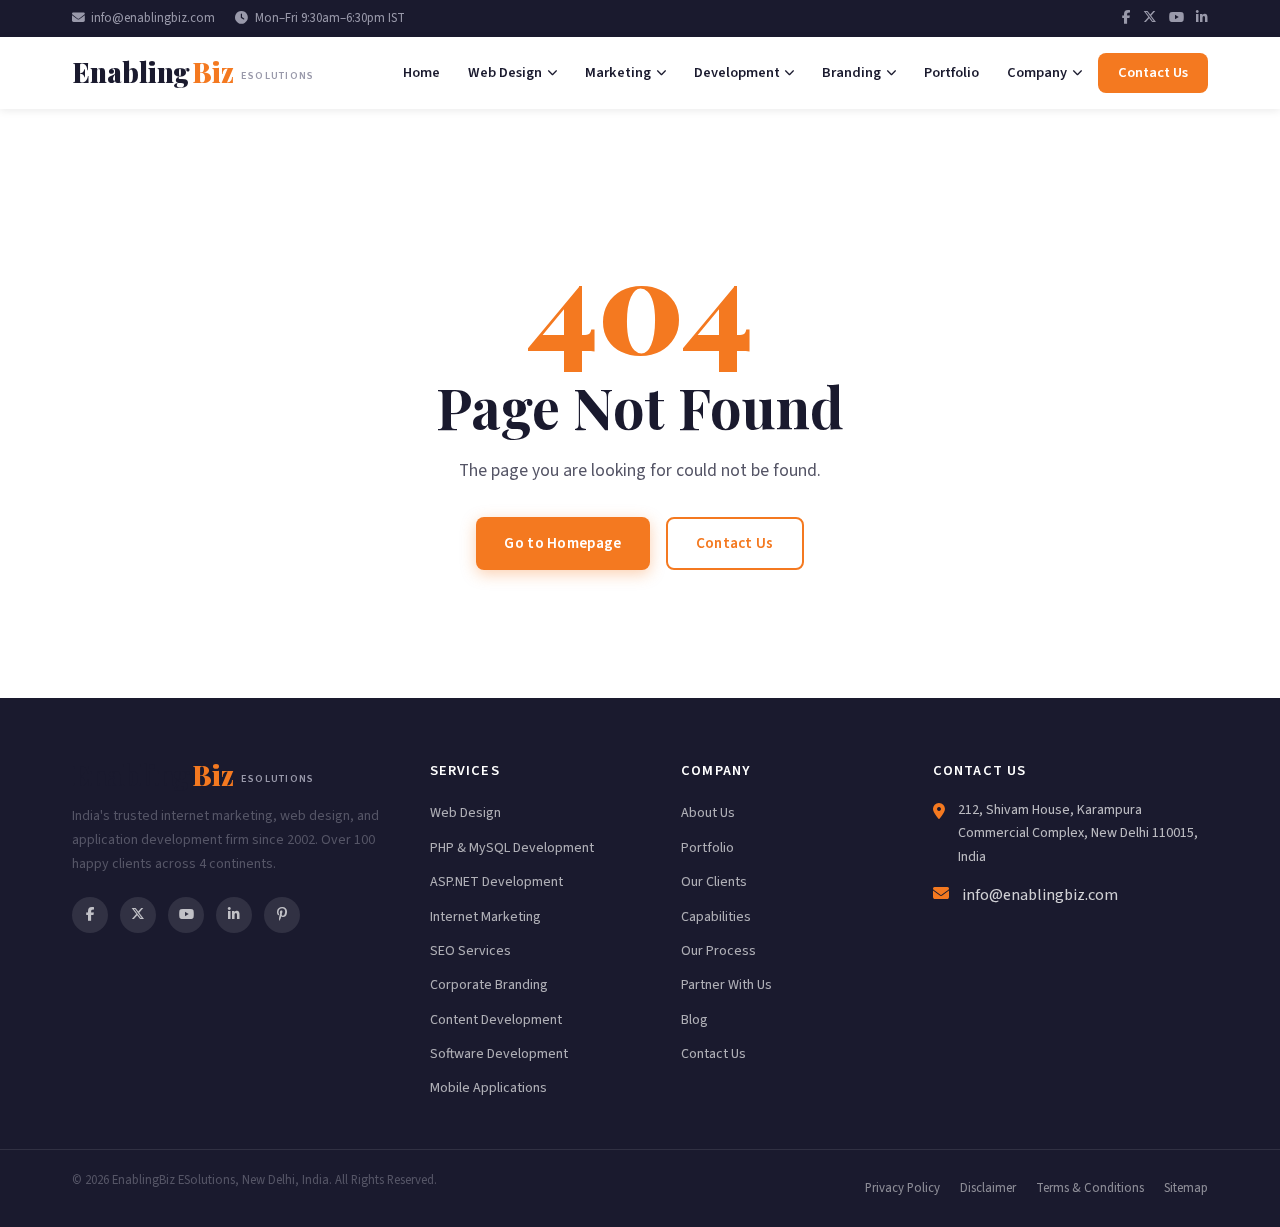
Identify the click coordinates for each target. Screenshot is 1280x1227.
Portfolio (707, 848)
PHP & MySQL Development (512, 848)
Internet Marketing (485, 917)
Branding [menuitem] (851, 72)
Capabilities (716, 917)
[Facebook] (1126, 18)
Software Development (499, 1054)
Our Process (718, 951)
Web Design (465, 813)
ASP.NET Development (496, 882)
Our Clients (714, 882)
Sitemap (1186, 1188)
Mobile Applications (488, 1088)
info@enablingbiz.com (153, 18)
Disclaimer (988, 1188)
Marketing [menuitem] (618, 72)
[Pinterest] (282, 915)
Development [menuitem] (737, 72)
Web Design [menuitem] (505, 72)
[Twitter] (1150, 18)
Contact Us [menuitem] (1153, 72)
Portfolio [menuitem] (951, 72)
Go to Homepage (562, 543)
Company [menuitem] (1037, 72)
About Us (708, 813)
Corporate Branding (489, 985)
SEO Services (470, 951)
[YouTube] (1176, 18)
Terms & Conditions (1090, 1188)
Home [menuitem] (421, 72)
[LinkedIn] (1202, 18)
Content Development (496, 1020)
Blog (694, 1020)
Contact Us (735, 543)
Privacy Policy (902, 1188)
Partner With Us (726, 985)
